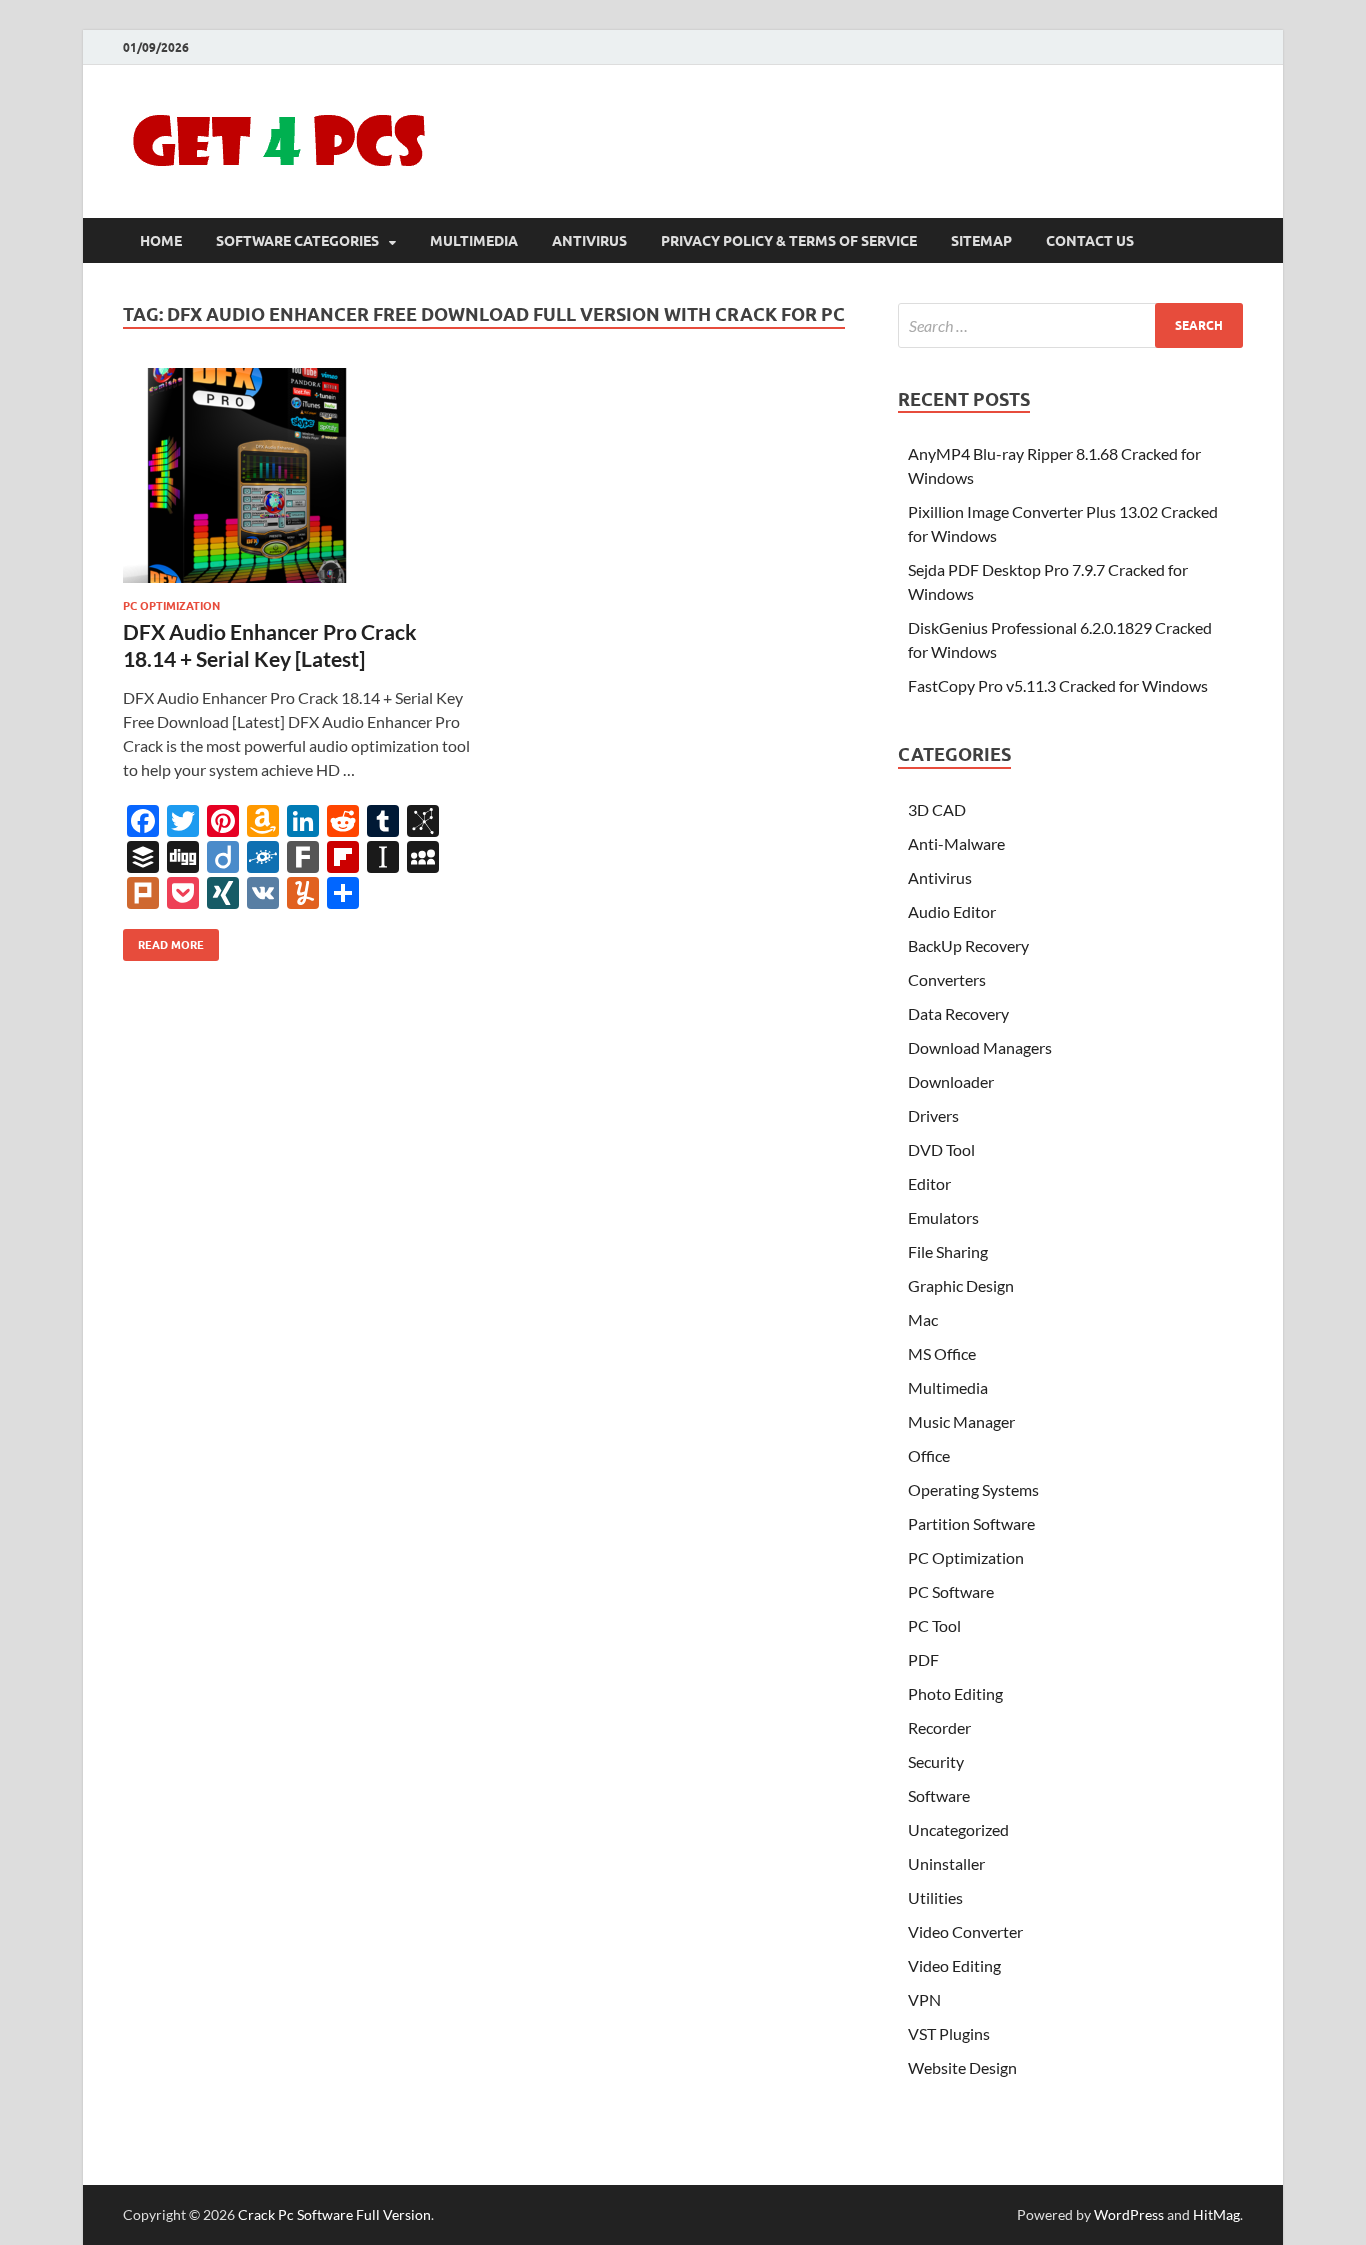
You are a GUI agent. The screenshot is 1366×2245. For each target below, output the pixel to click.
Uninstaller (946, 1863)
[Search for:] (1070, 325)
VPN (924, 1999)
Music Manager (961, 1421)
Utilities (935, 1897)
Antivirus (589, 241)
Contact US (1090, 241)
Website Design (962, 2067)
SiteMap (981, 241)
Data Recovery (958, 1013)
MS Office (942, 1353)
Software (939, 1795)
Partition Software (971, 1523)
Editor (929, 1183)
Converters (947, 979)
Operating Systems (973, 1489)
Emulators (943, 1217)
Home (161, 241)
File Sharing (948, 1251)
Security (936, 1761)
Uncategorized (958, 1829)
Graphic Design (961, 1285)
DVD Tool (941, 1149)
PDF (923, 1659)
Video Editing (954, 1965)
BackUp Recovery (968, 945)
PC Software (951, 1591)
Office (929, 1455)
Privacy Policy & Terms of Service (789, 241)
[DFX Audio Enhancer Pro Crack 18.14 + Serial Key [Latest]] (297, 475)
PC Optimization (171, 606)
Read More (163, 940)
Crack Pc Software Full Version (334, 2214)
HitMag (1216, 2214)
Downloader (951, 1081)
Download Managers (980, 1047)
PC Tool (934, 1625)
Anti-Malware (956, 843)
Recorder (939, 1727)
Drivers (933, 1115)
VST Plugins (949, 2033)
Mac (923, 1319)
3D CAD (937, 809)
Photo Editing (955, 1693)
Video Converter (965, 1931)
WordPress (1129, 2214)
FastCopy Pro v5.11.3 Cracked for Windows (1058, 685)
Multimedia (474, 241)
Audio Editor (952, 911)
